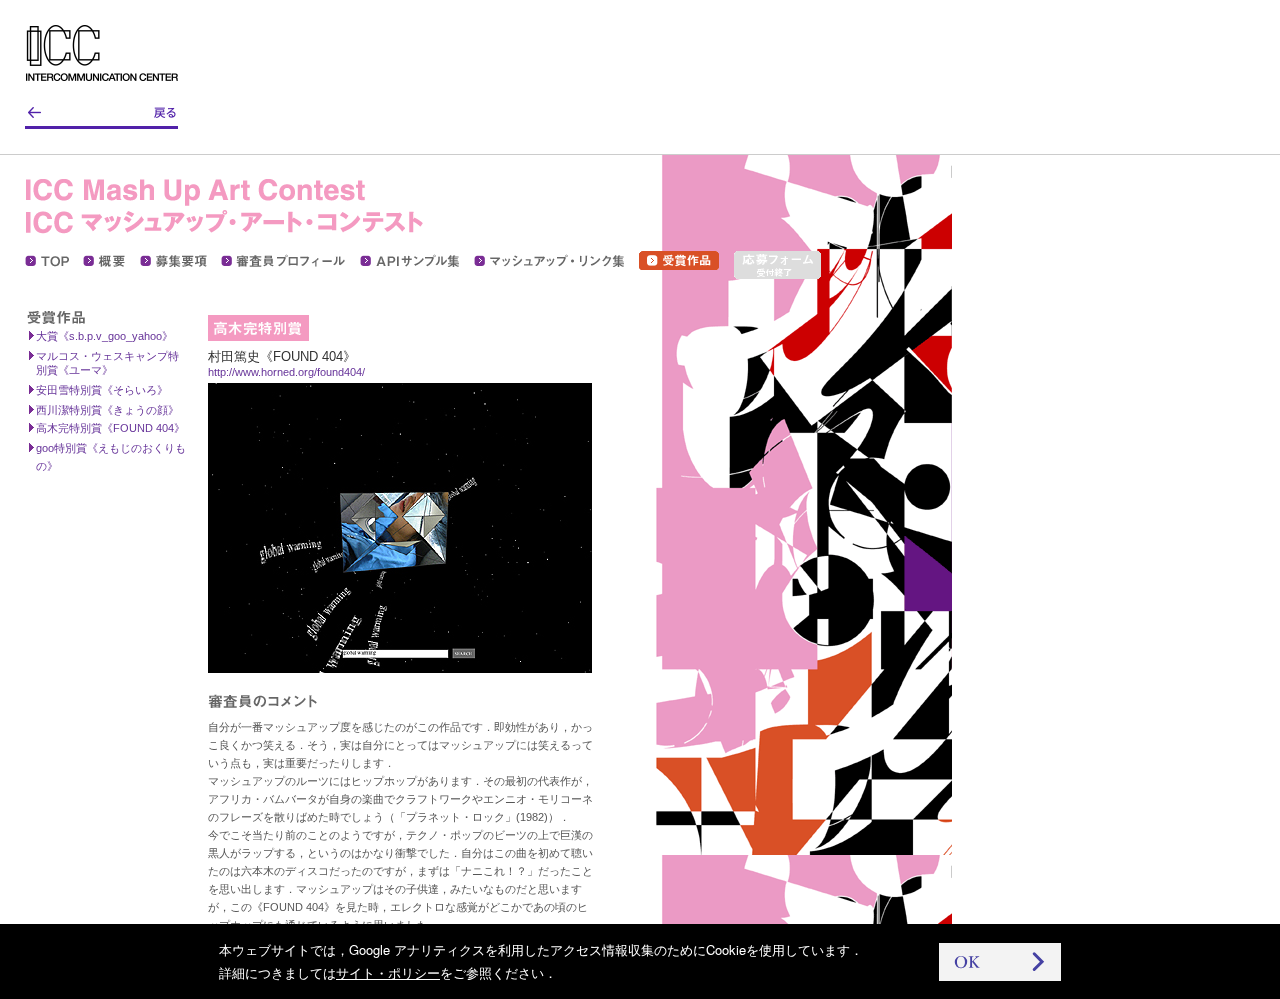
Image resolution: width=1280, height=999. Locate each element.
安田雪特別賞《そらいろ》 (102, 390)
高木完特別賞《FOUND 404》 (110, 428)
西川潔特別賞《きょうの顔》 (107, 410)
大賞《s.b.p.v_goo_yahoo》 (104, 336)
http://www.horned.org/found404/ (286, 372)
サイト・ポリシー (388, 972)
